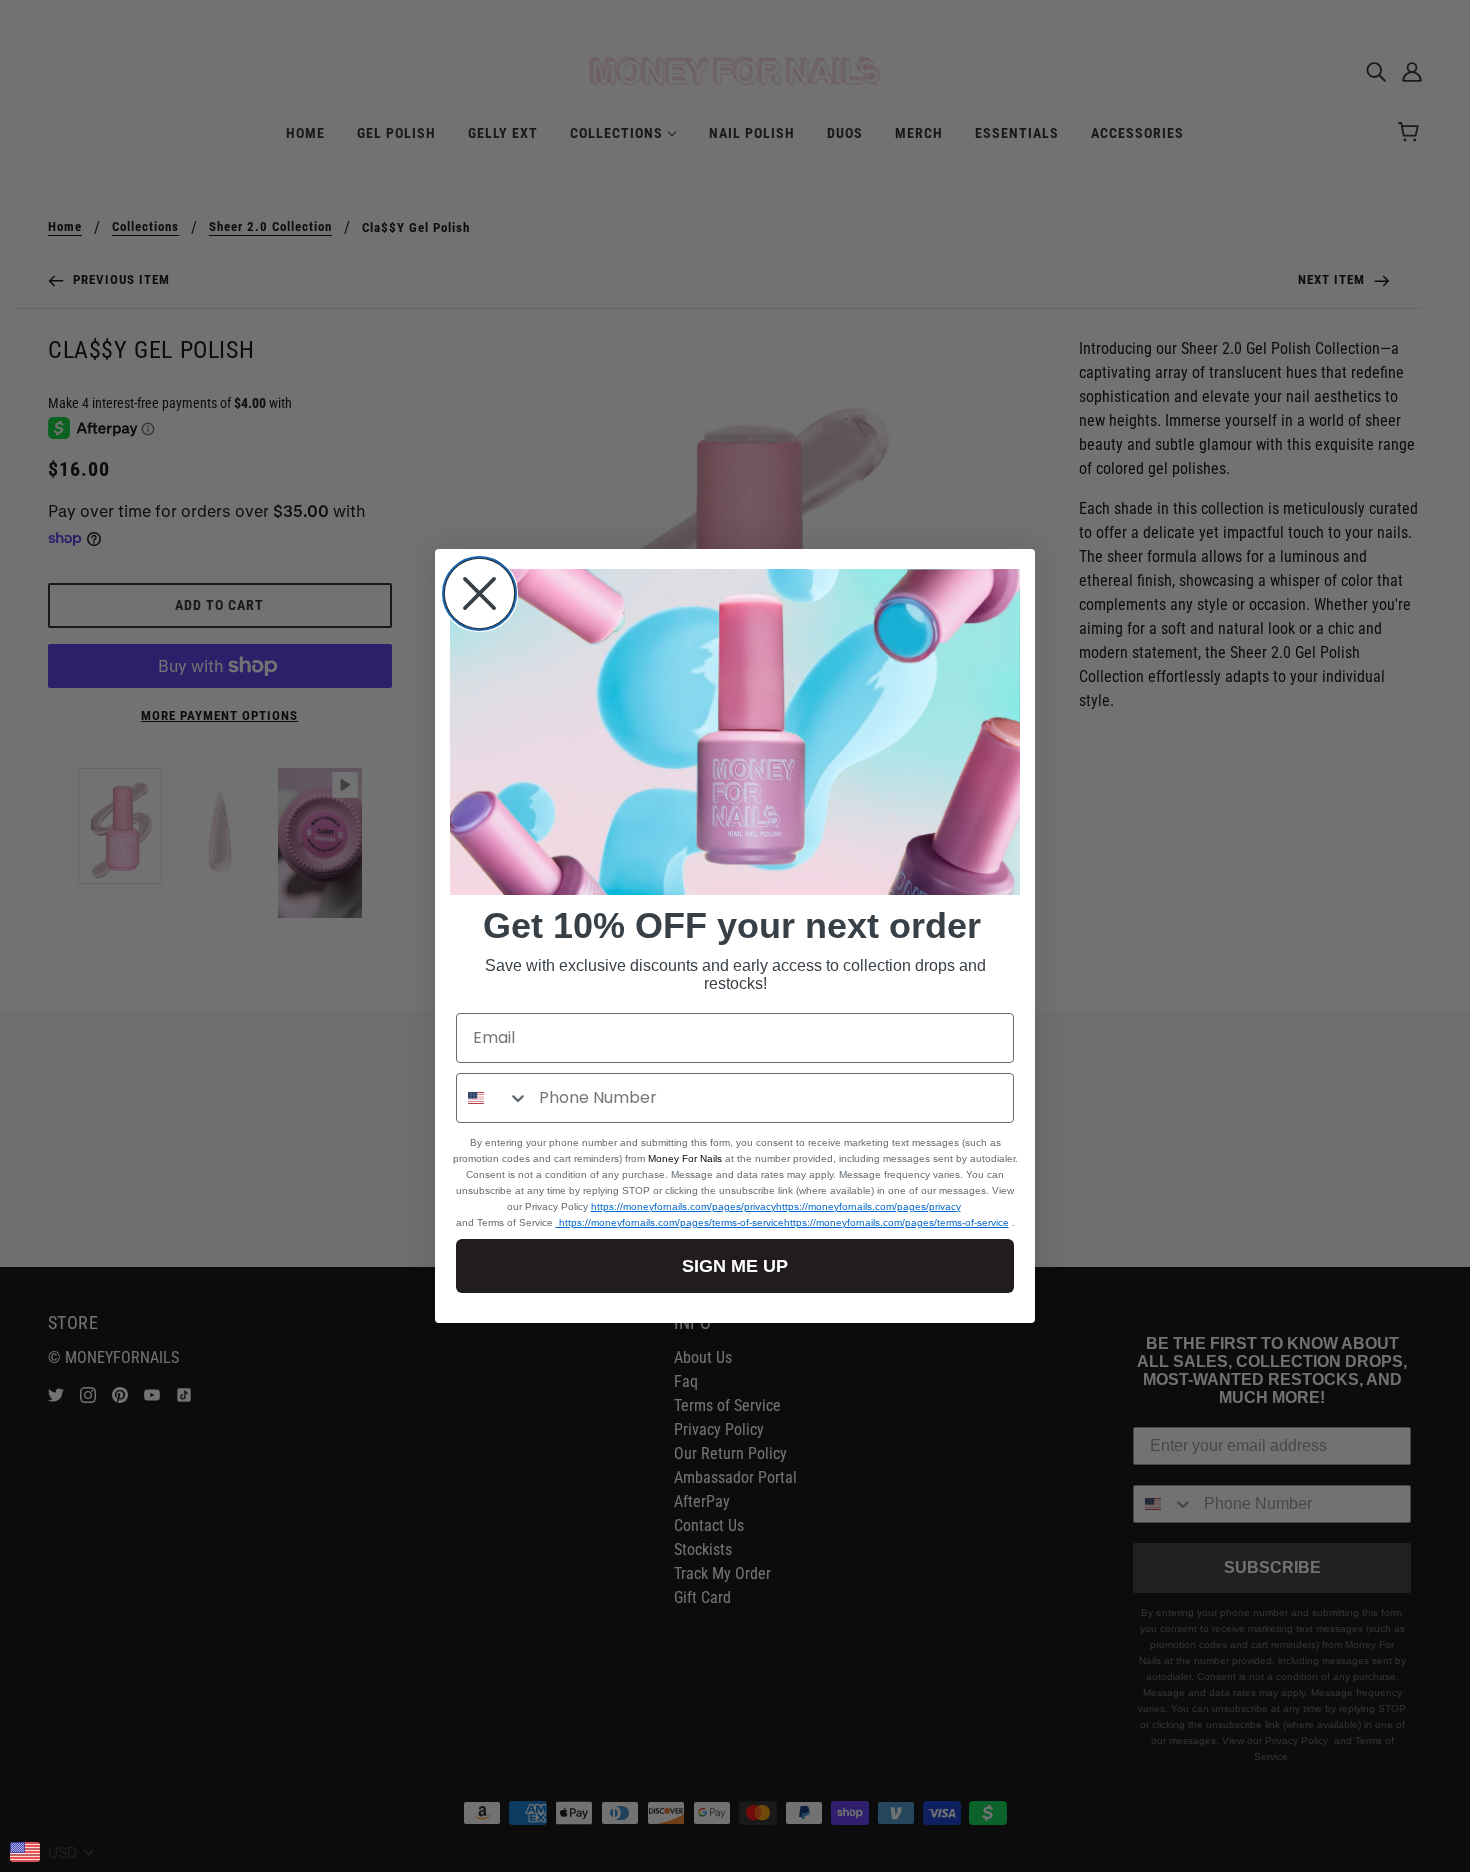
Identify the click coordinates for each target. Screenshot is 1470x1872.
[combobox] (493, 1098)
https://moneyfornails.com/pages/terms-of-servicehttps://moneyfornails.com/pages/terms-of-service (782, 1222)
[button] (735, 732)
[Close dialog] (479, 593)
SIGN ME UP (735, 1266)
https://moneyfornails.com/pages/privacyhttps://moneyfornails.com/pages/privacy (776, 1206)
